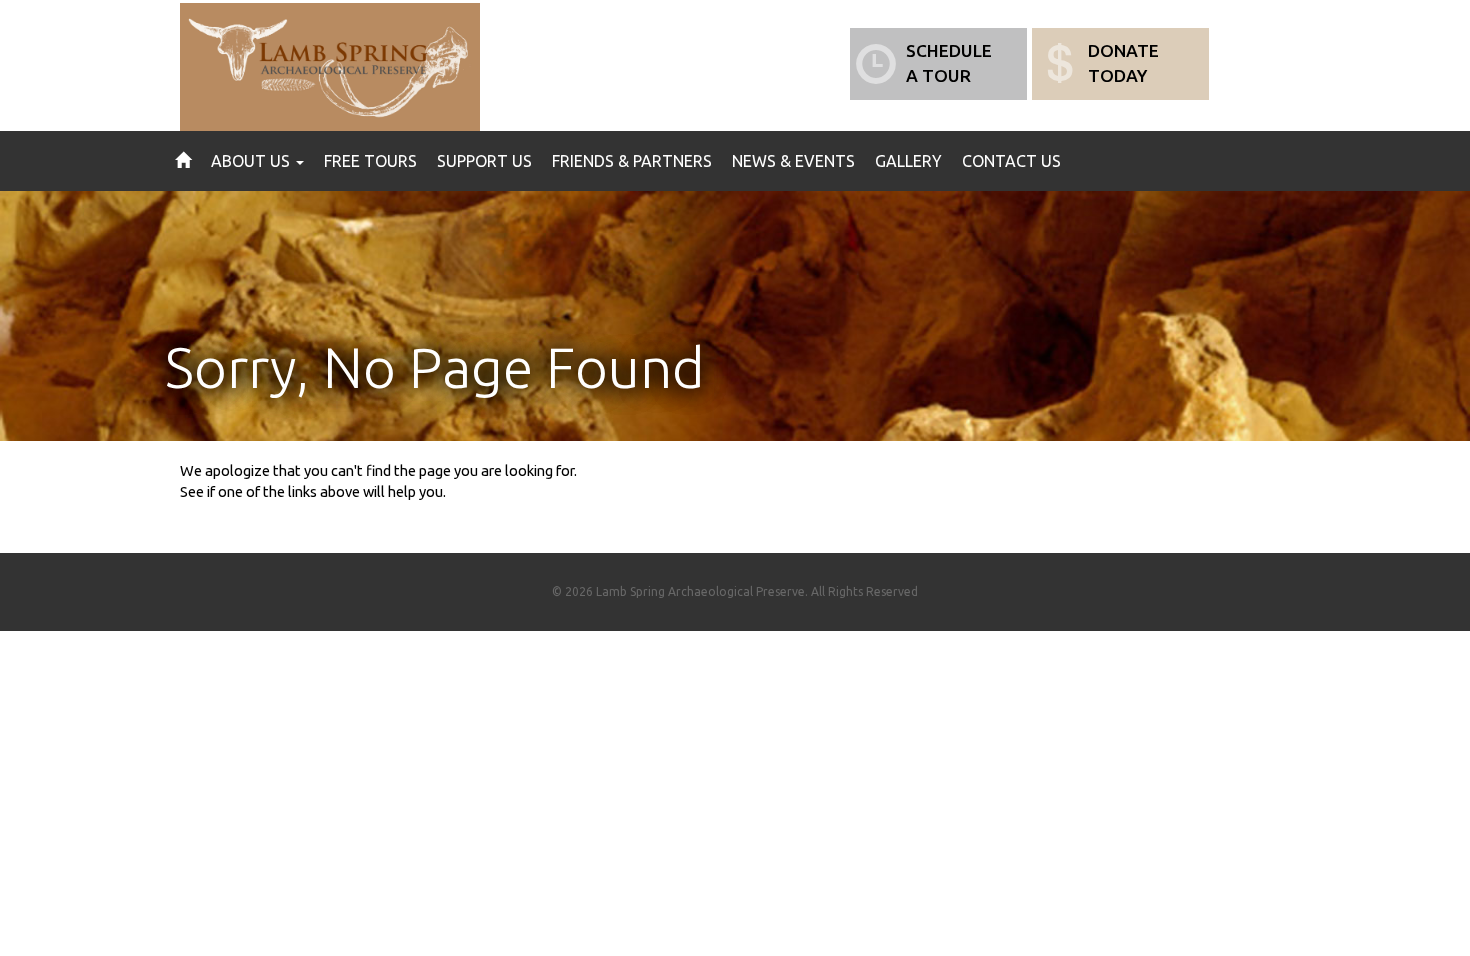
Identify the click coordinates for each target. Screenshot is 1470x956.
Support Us (484, 161)
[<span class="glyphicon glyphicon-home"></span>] (183, 161)
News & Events (793, 161)
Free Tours (370, 161)
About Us (252, 161)
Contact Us (1011, 161)
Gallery (908, 161)
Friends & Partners (632, 161)
